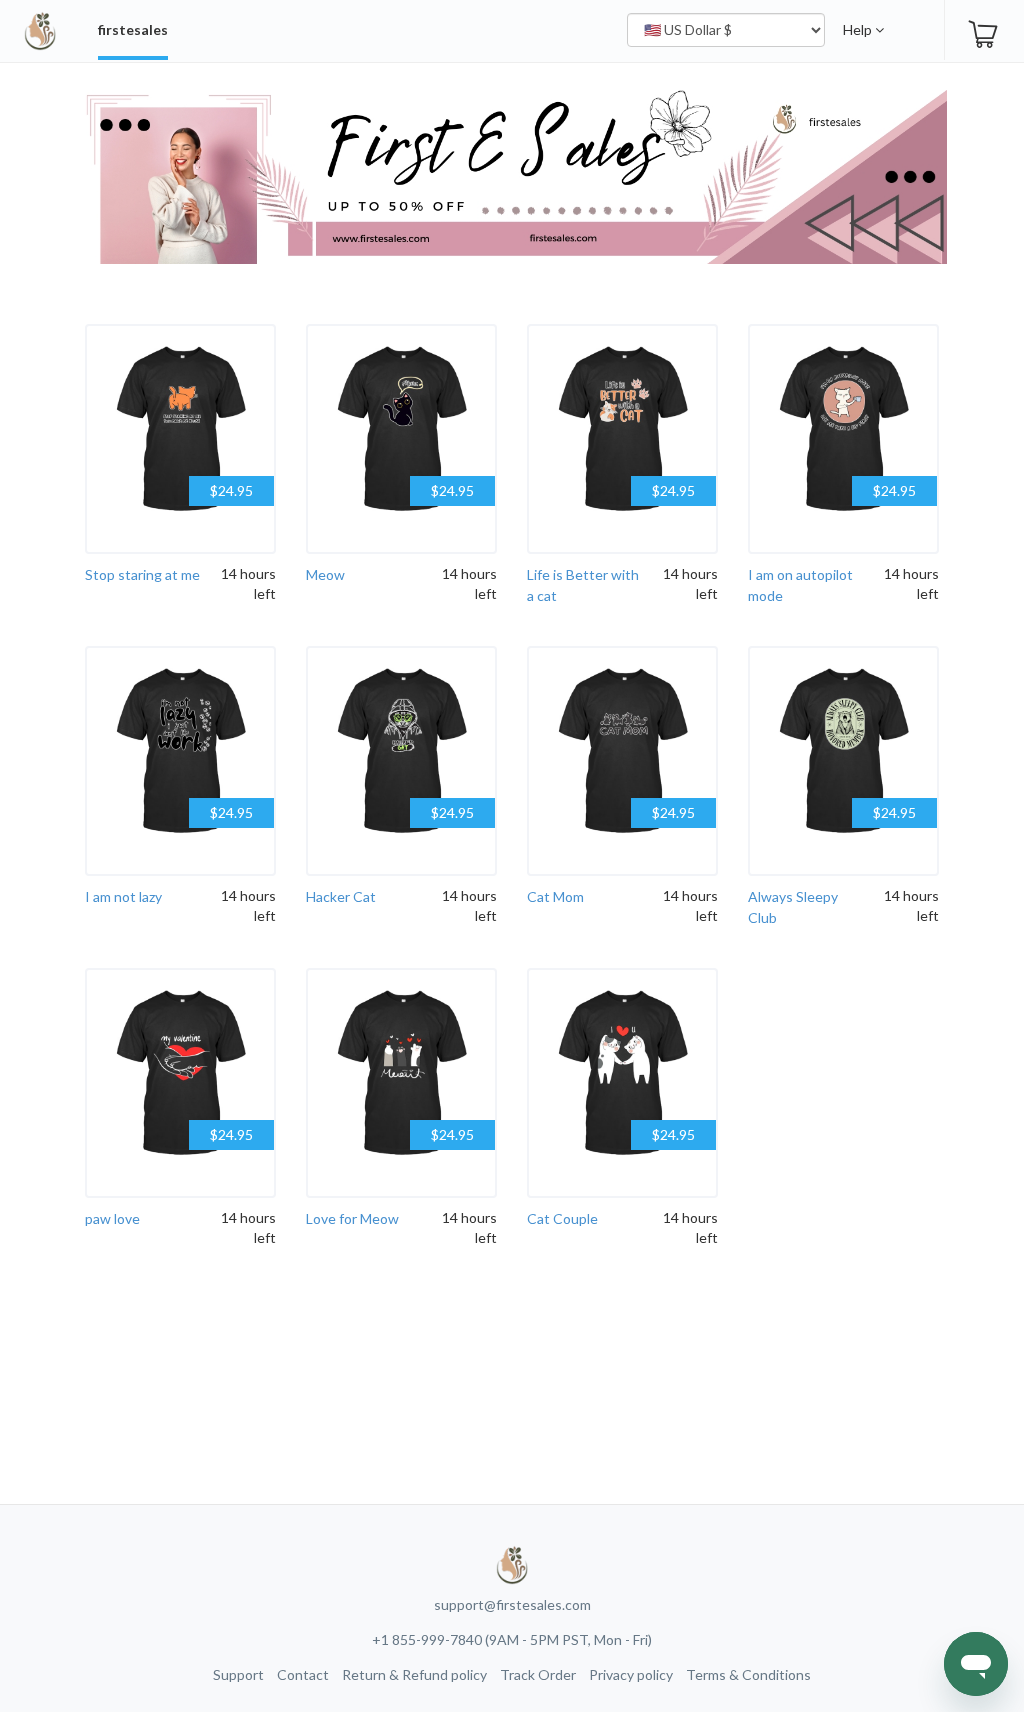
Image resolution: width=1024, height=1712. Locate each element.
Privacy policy (631, 1674)
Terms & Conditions (748, 1674)
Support (238, 1674)
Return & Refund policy (414, 1674)
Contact (303, 1674)
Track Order (538, 1674)
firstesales (133, 29)
